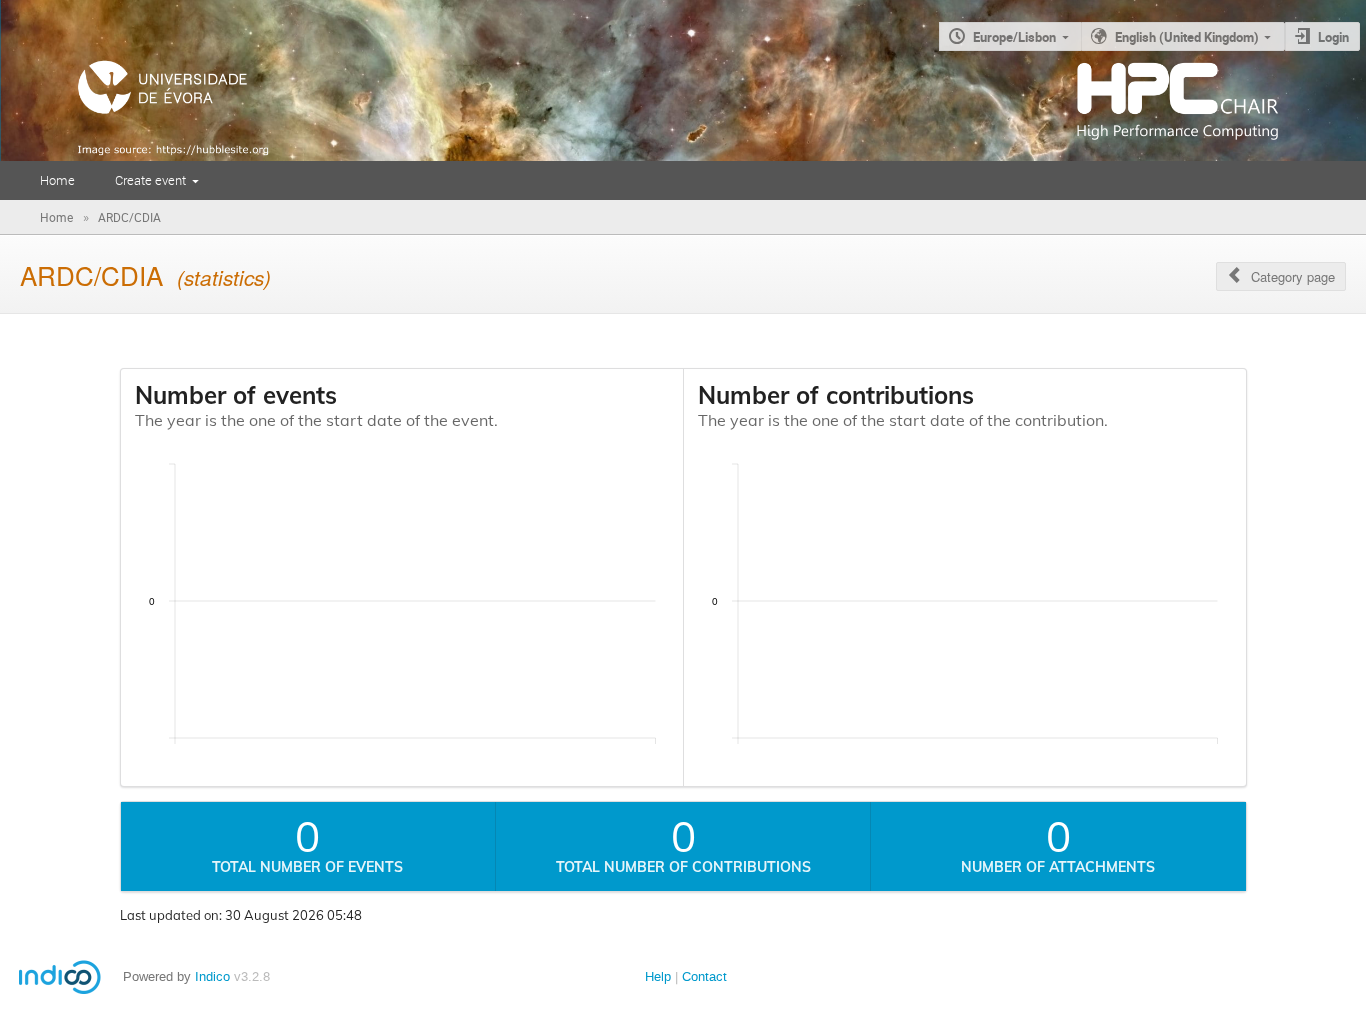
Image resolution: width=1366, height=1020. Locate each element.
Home (57, 180)
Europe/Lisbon (1014, 37)
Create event (150, 180)
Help (658, 976)
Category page (1293, 276)
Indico (212, 976)
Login (1333, 37)
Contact (704, 976)
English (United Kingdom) (1187, 37)
